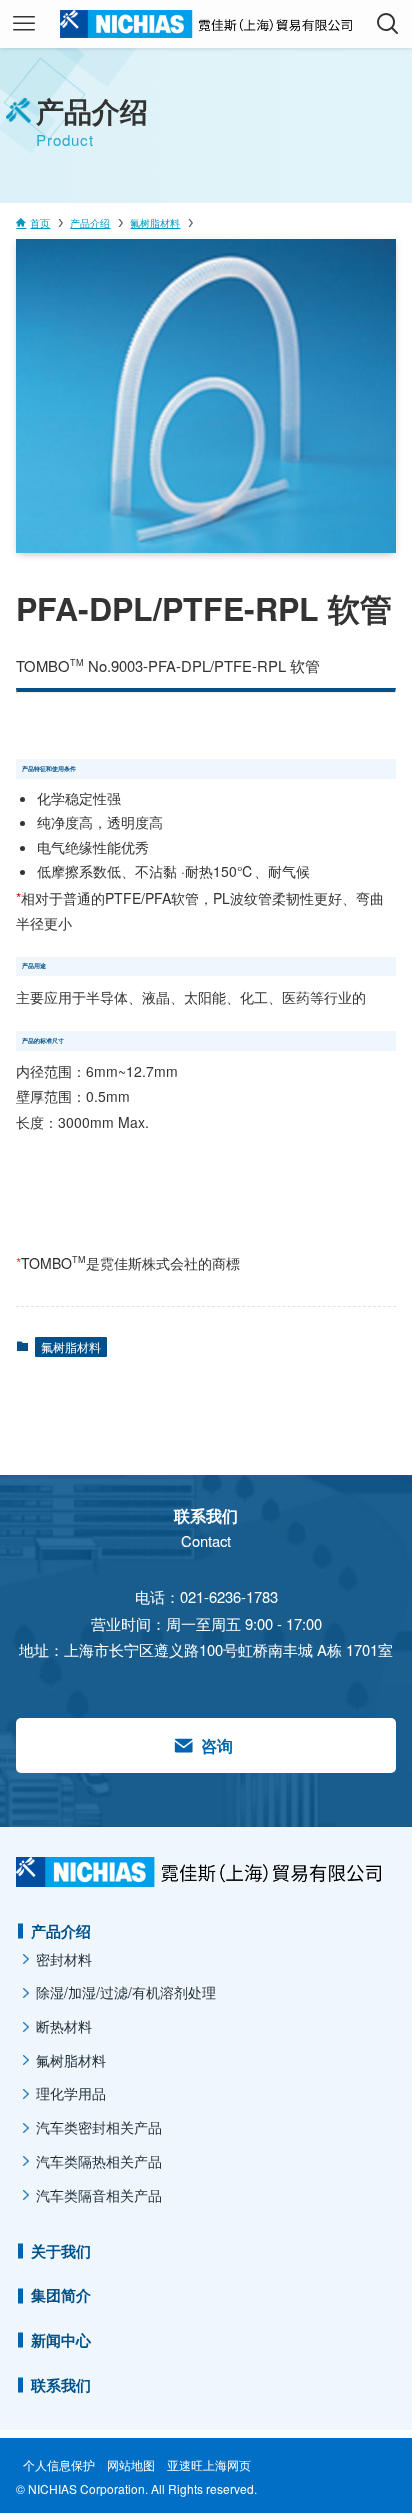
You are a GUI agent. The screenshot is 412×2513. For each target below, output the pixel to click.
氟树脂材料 (71, 1346)
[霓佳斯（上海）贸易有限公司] (205, 24)
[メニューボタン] (24, 24)
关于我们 (61, 2251)
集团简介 (61, 2295)
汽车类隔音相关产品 (99, 2195)
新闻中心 (61, 2340)
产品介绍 (61, 1931)
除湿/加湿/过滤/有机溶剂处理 (126, 1992)
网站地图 (131, 2465)
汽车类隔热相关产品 (99, 2161)
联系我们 (61, 2385)
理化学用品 (71, 2093)
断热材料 (64, 2026)
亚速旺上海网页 (209, 2465)
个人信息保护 (59, 2465)
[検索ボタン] (388, 24)
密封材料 (64, 1959)
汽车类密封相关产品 (99, 2127)
